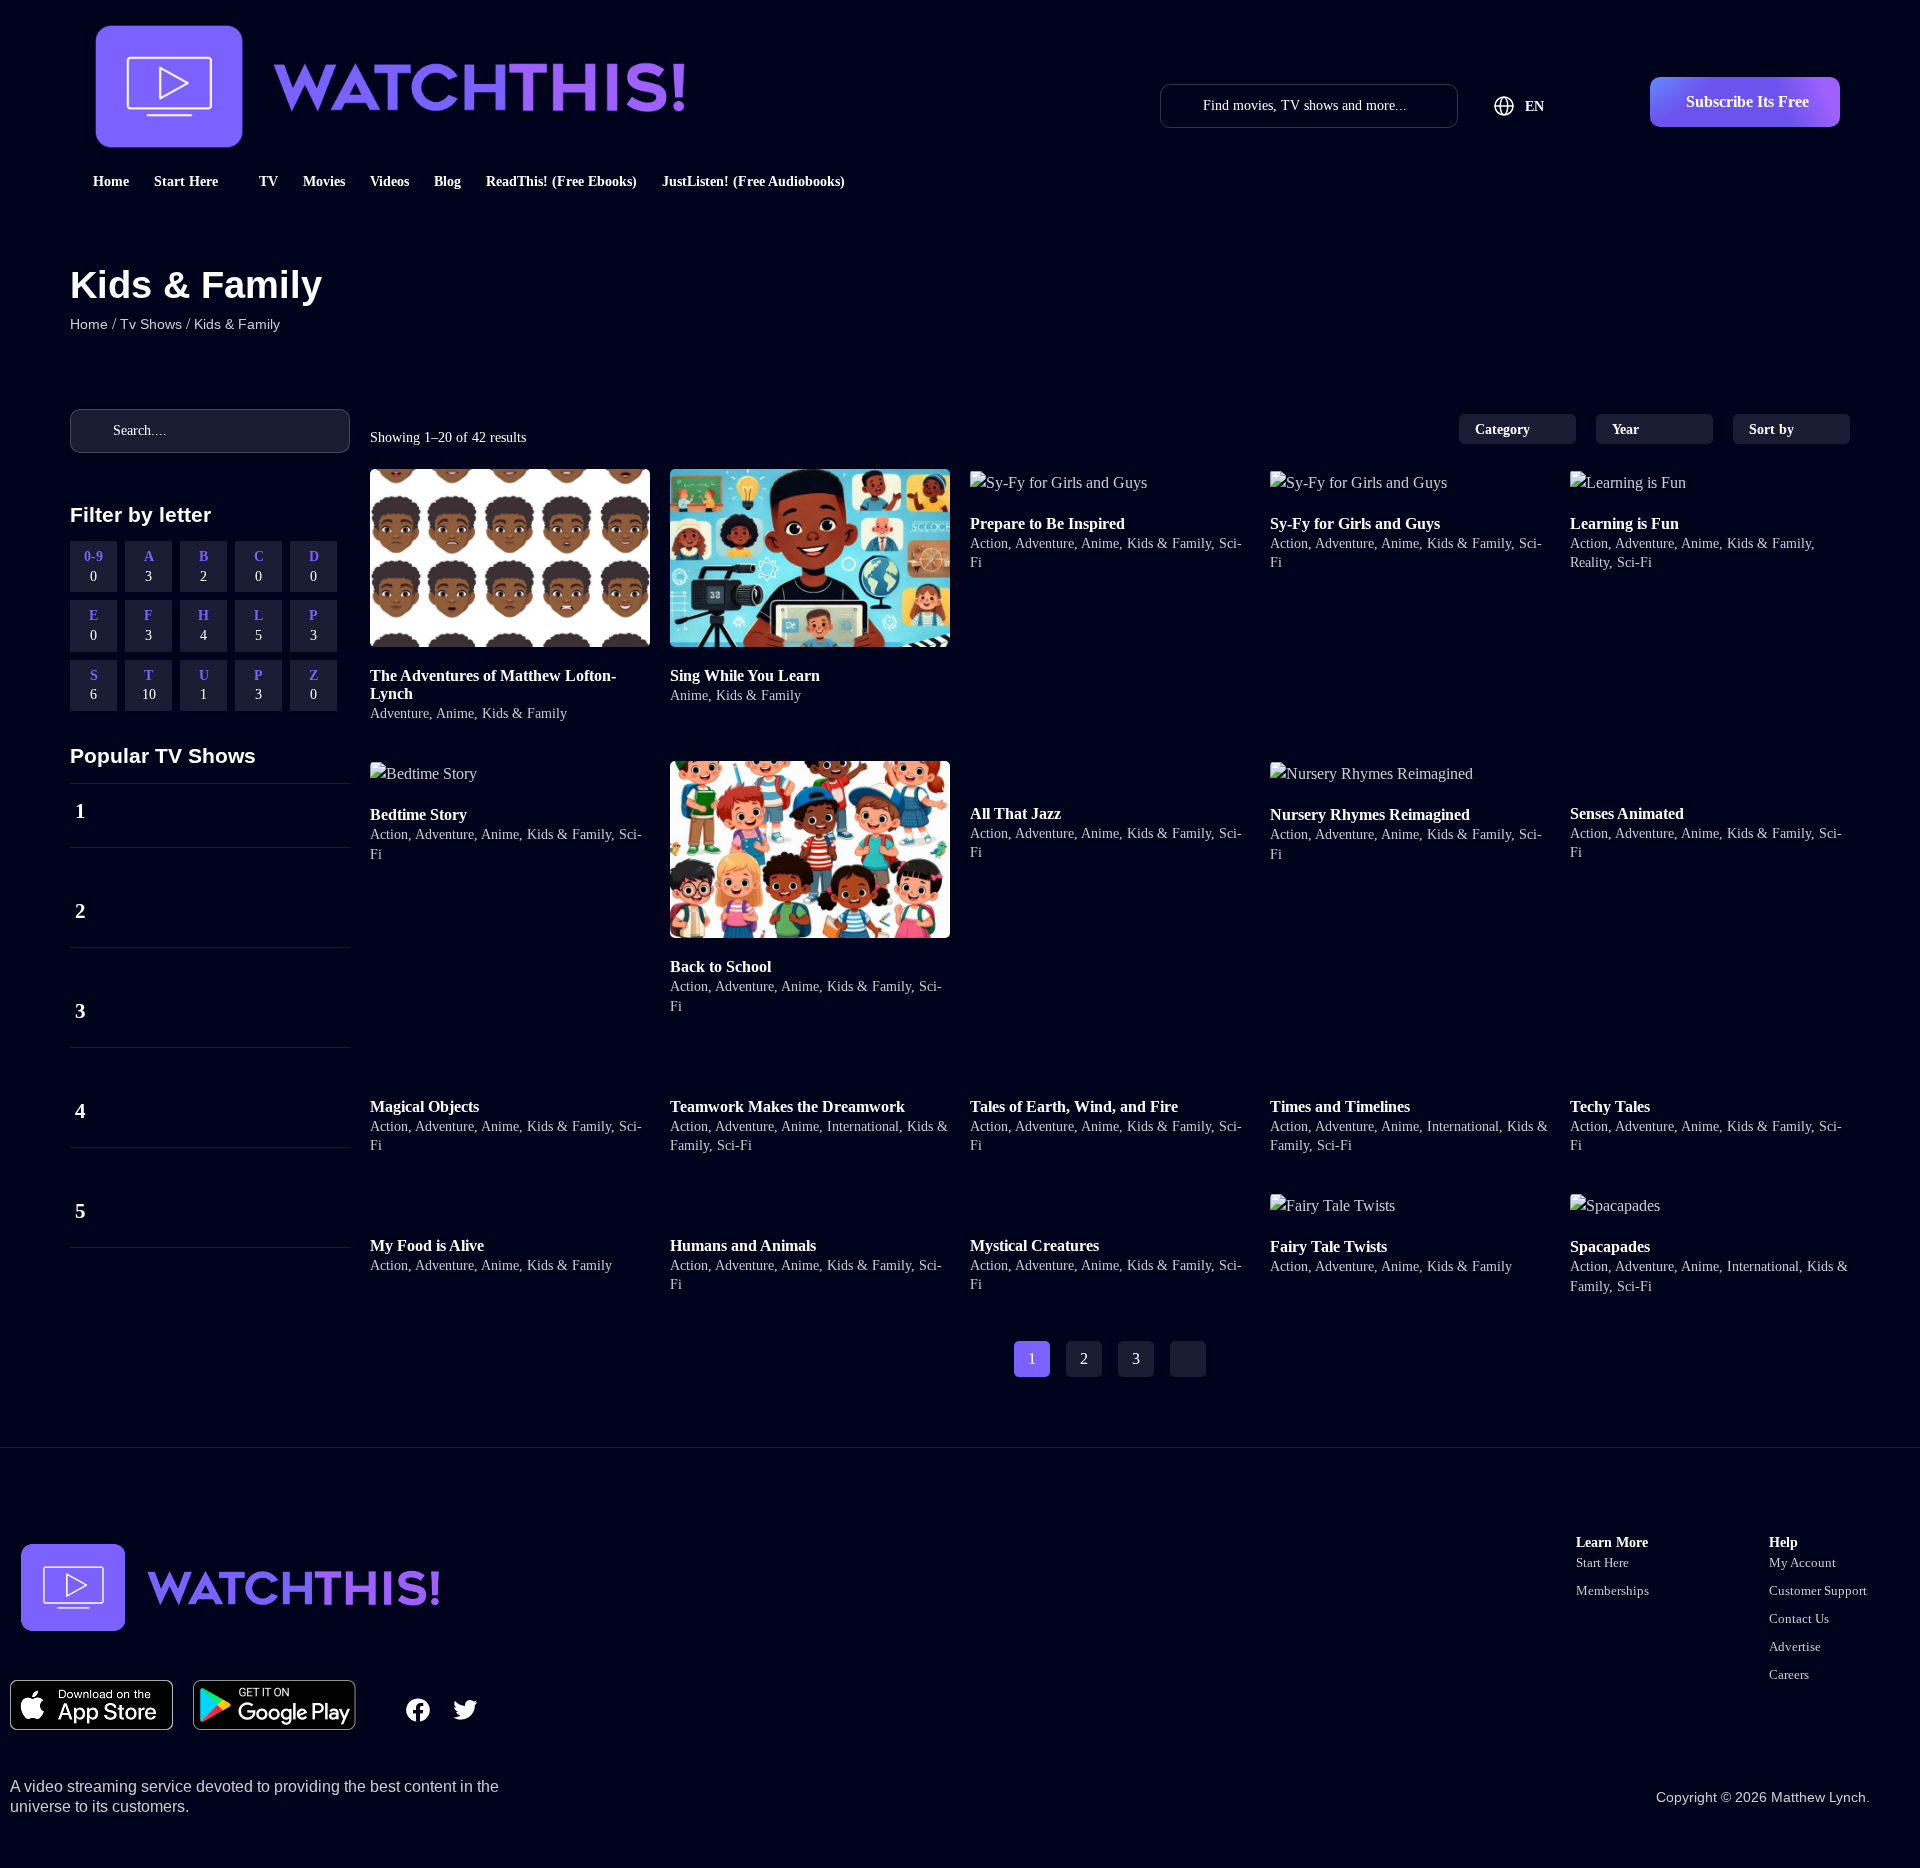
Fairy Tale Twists (1328, 1246)
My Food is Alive (427, 1245)
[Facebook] (418, 1710)
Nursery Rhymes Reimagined (1370, 814)
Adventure (399, 713)
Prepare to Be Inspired (1047, 523)
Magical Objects (424, 1106)
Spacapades (1610, 1246)
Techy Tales (1610, 1106)
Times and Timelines (1340, 1106)
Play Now (510, 570)
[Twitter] (465, 1710)
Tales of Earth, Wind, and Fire (1074, 1106)
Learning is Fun (1624, 523)
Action (989, 543)
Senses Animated (1627, 813)
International (863, 1126)
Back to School (720, 966)
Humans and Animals (743, 1245)
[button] (1745, 102)
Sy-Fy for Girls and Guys (1355, 523)
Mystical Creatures (1034, 1245)
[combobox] (1517, 429)
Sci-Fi (1634, 562)
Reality (1589, 562)
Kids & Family (524, 713)
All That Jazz (1015, 813)
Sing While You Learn (745, 675)
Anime (455, 713)
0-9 (93, 566)
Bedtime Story (418, 814)
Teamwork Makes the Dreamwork (787, 1106)
